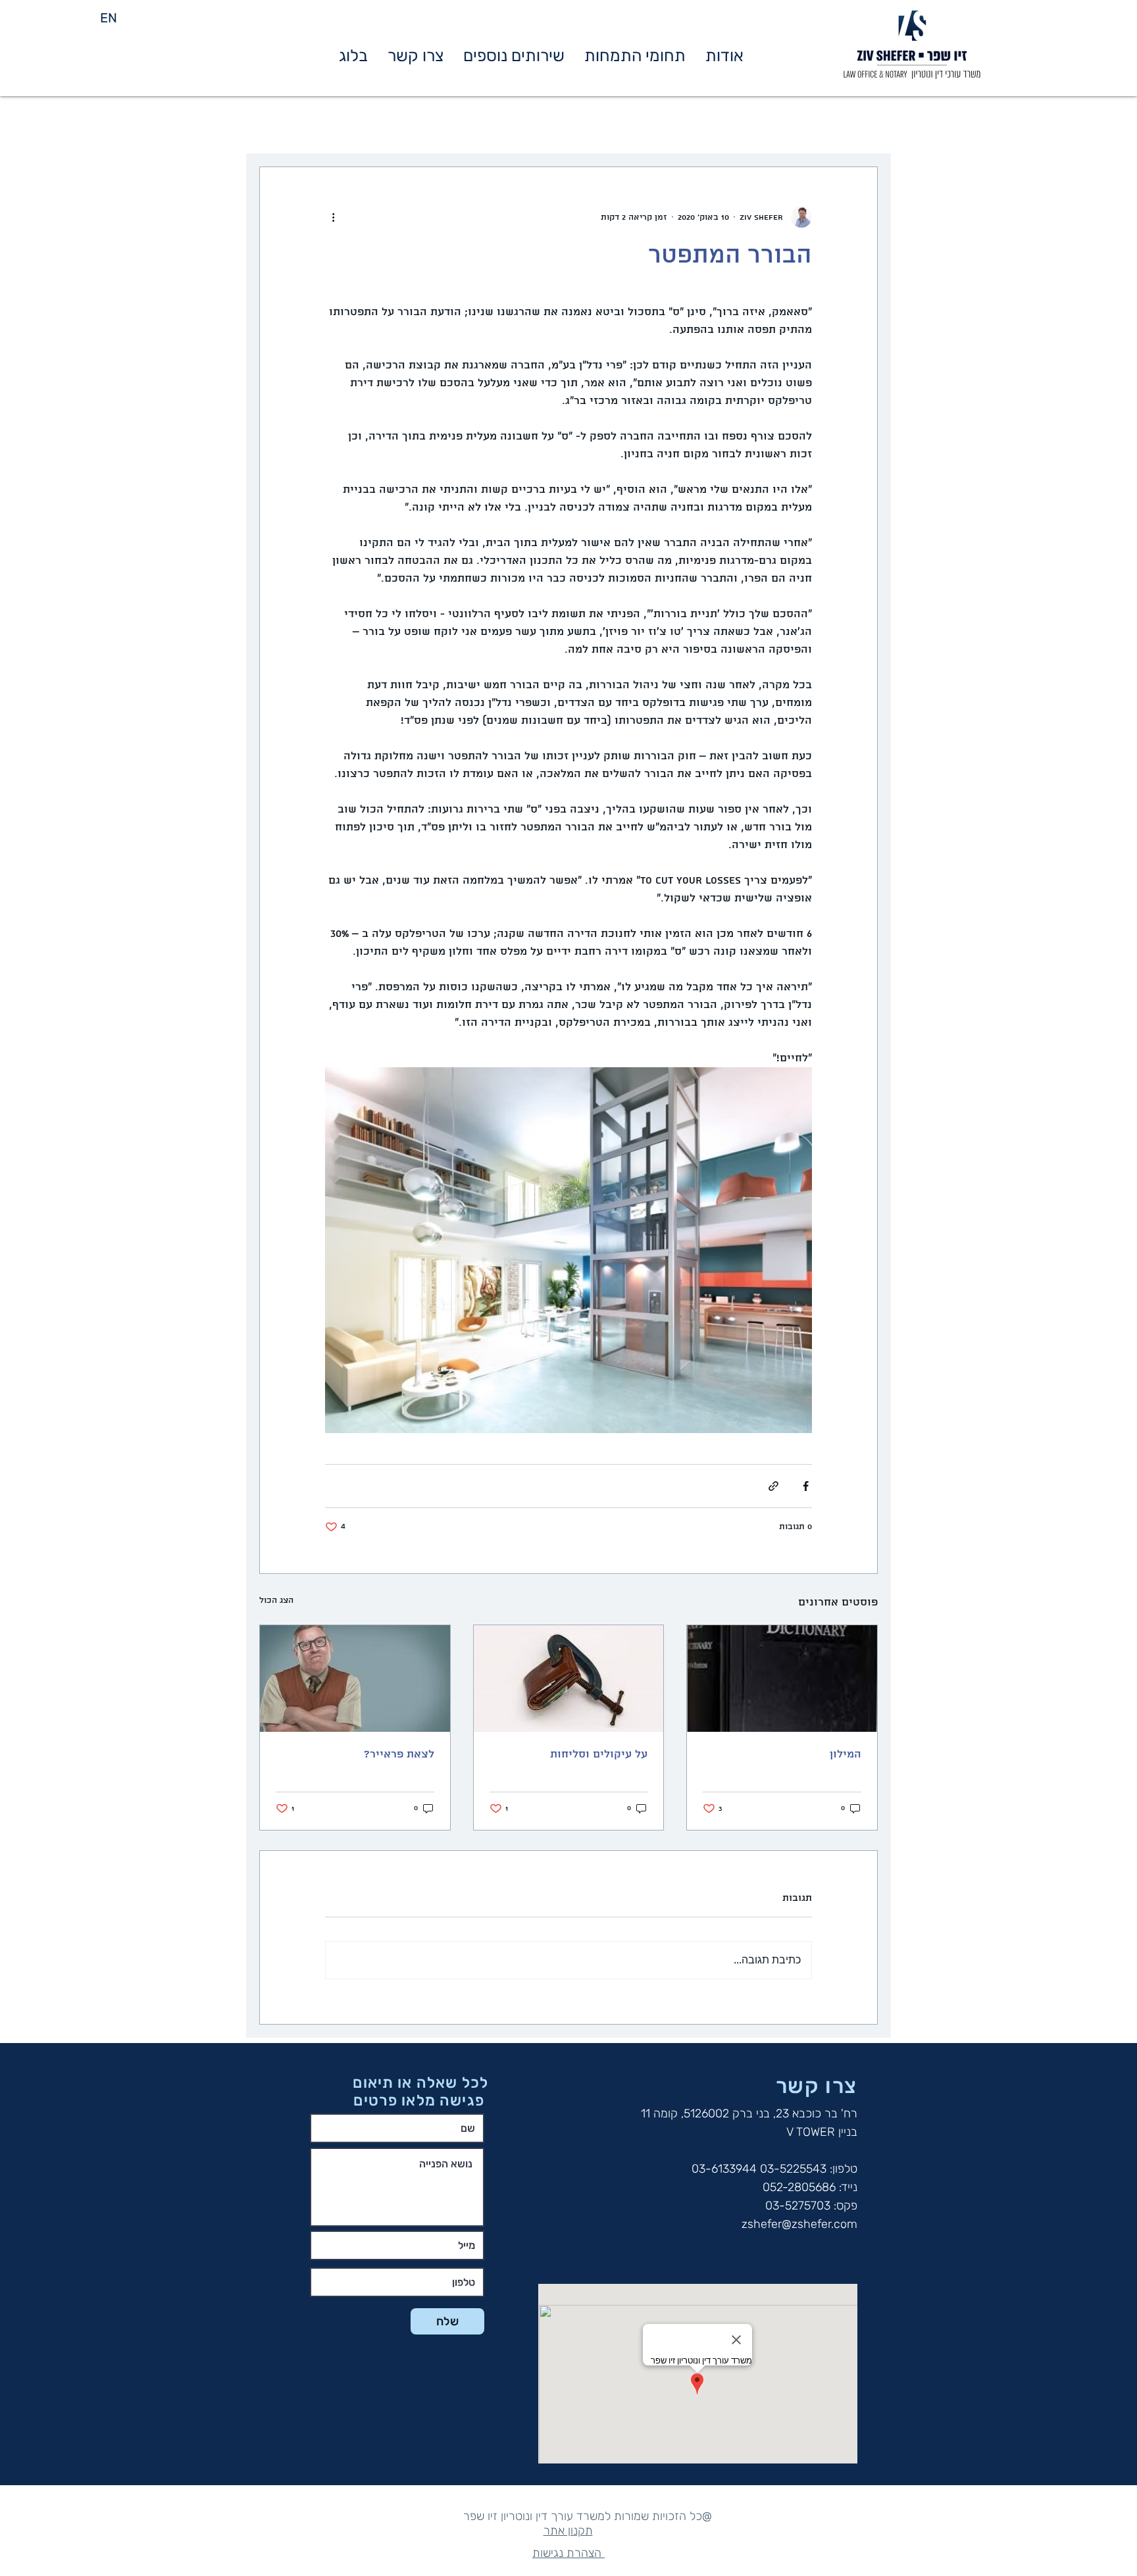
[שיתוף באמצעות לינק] (773, 1486)
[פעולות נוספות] (333, 217)
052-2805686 (799, 2187)
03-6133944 (724, 2169)
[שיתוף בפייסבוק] (806, 1486)
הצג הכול (276, 1601)
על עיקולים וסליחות (599, 1755)
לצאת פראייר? (399, 1755)
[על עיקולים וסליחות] (569, 1679)
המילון (846, 1755)
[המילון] (782, 1679)
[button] (635, 56)
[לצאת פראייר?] (355, 1679)
